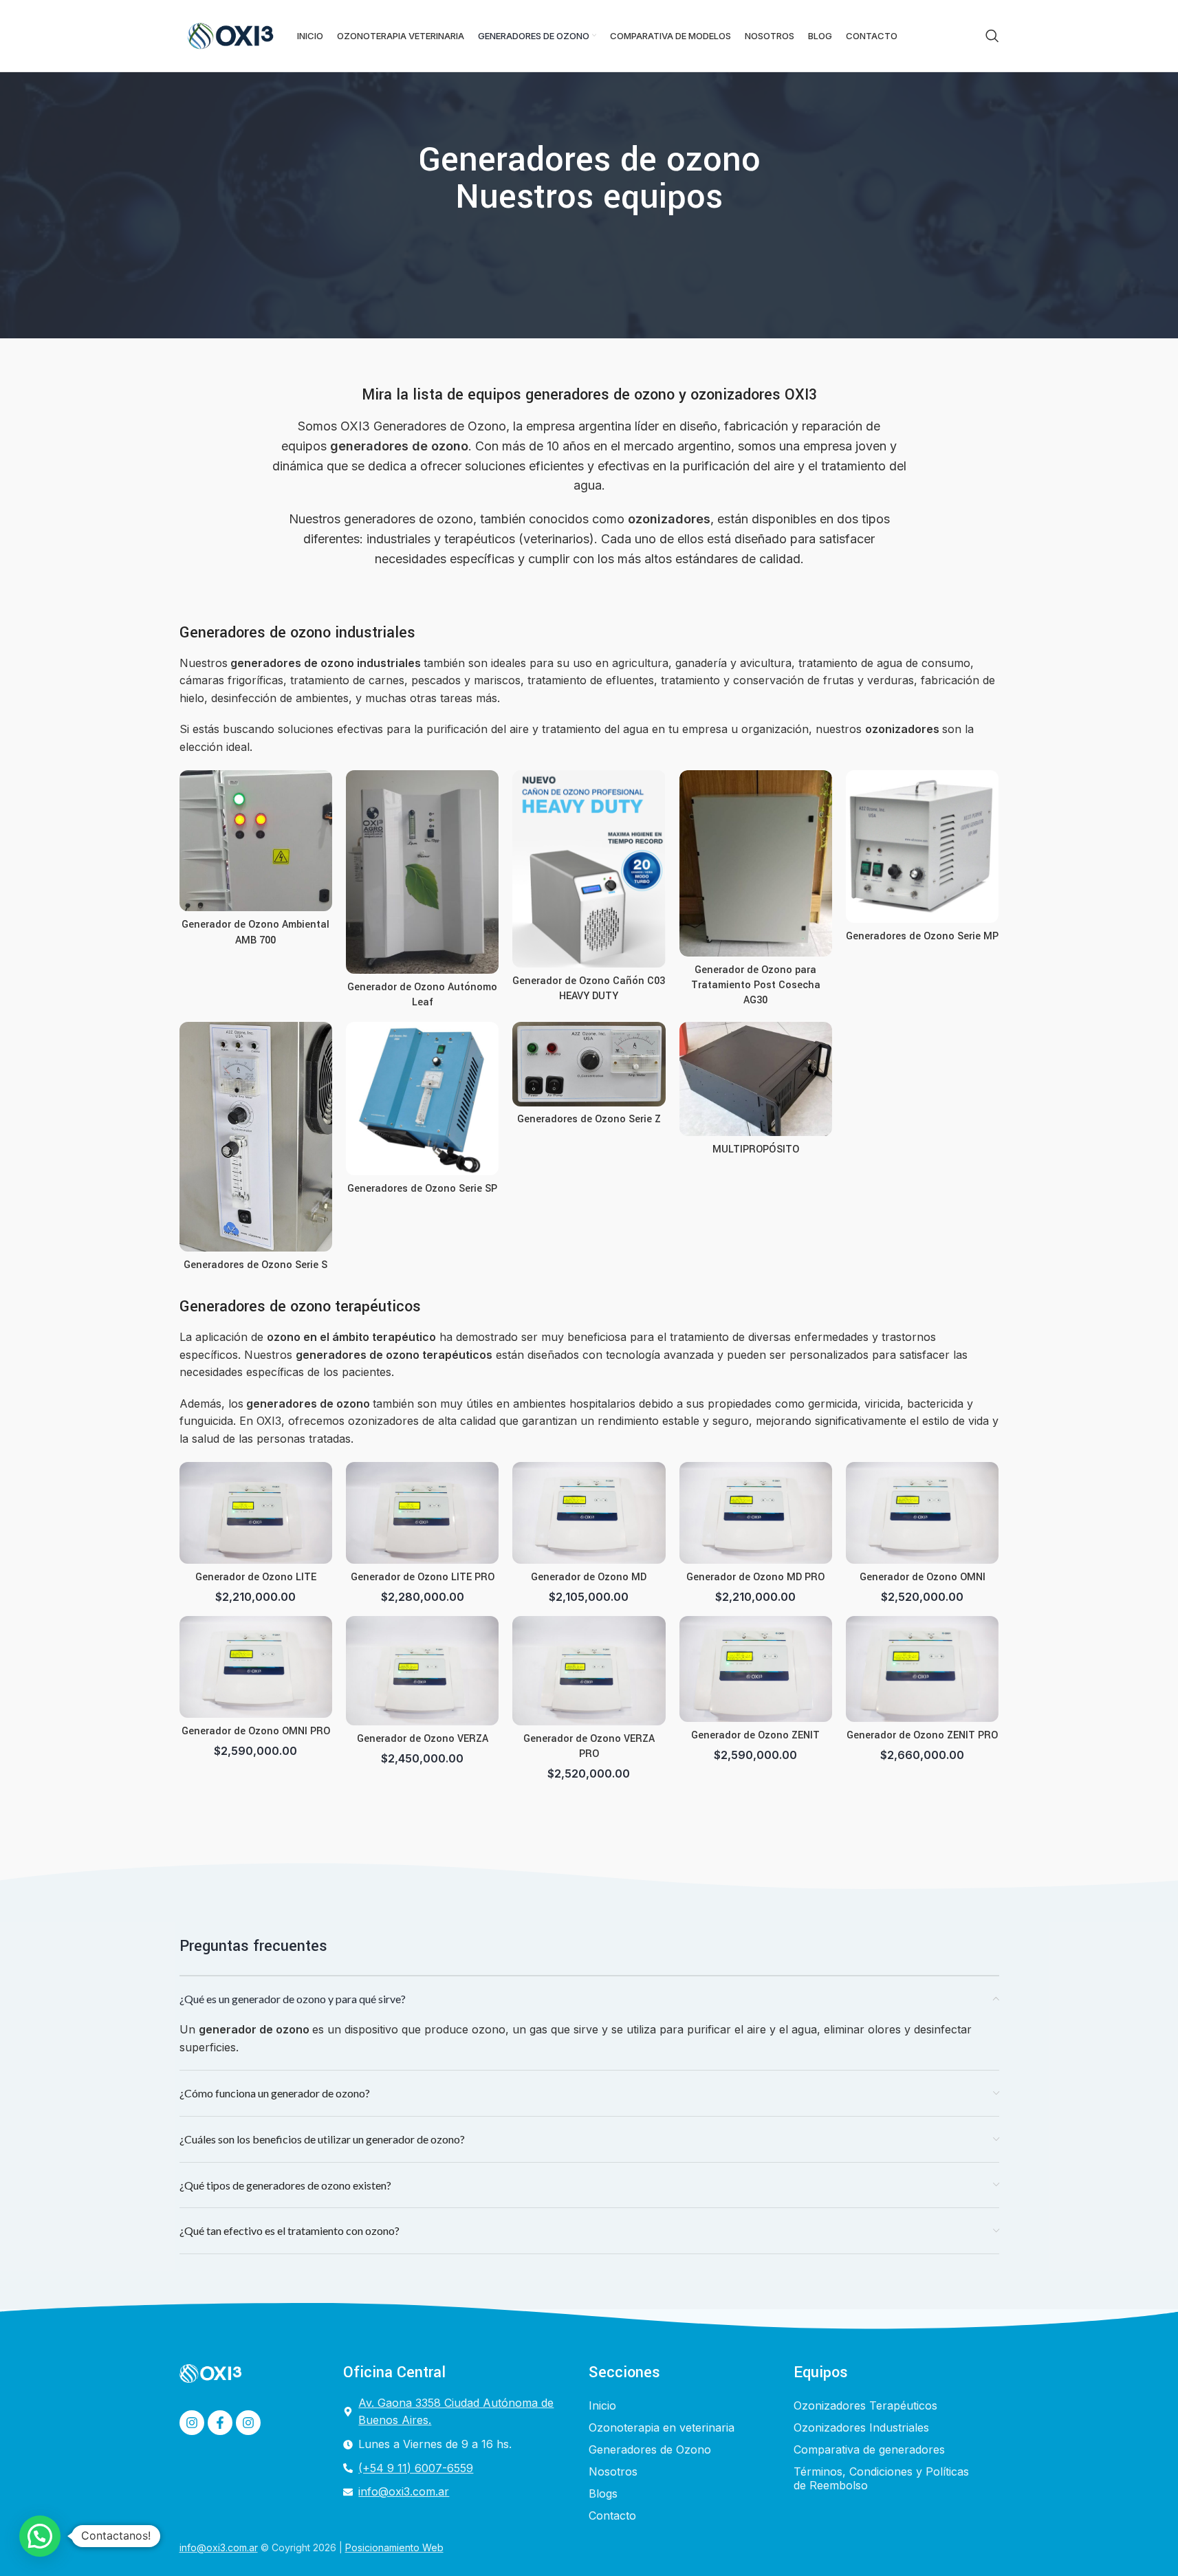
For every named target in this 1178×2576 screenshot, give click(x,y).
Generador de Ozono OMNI (923, 1577)
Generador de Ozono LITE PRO (423, 1577)
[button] (40, 2536)
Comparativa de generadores (869, 2449)
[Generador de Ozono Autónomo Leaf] (422, 872)
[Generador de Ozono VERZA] (422, 1671)
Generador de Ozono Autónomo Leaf (422, 995)
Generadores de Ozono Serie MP (922, 936)
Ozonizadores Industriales (861, 2427)
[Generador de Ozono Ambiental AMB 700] (256, 841)
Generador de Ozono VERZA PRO (589, 1746)
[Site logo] (231, 34)
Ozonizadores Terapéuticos (865, 2405)
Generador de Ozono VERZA (423, 1739)
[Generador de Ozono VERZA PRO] (589, 1671)
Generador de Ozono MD (589, 1577)
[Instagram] (192, 2423)
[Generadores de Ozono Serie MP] (922, 847)
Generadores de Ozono (650, 2449)
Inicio (602, 2405)
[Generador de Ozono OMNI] (922, 1513)
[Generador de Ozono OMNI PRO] (256, 1667)
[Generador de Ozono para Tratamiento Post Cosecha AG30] (756, 863)
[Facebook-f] (220, 2423)
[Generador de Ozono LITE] (256, 1513)
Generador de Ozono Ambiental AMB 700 (255, 932)
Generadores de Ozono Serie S (255, 1265)
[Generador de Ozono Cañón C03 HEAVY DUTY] (589, 869)
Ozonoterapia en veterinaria (662, 2427)
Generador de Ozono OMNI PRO (256, 1731)
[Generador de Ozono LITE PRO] (422, 1513)
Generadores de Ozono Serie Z (589, 1119)
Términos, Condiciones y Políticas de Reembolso (881, 2478)
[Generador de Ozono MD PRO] (756, 1513)
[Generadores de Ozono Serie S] (256, 1137)
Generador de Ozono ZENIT (755, 1735)
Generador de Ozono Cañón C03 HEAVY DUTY (589, 989)
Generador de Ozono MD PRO (755, 1577)
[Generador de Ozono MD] (589, 1513)
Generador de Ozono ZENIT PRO (922, 1735)
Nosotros (613, 2471)
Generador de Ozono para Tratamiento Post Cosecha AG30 (756, 985)
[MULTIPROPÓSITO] (756, 1079)
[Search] (992, 36)
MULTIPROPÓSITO (756, 1149)
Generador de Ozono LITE (256, 1577)
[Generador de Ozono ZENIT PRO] (922, 1669)
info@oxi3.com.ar (219, 2547)
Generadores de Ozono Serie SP (422, 1189)
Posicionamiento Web (394, 2547)
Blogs (603, 2493)
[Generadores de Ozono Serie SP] (422, 1098)
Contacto (612, 2515)
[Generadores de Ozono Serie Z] (589, 1064)
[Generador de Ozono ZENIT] (756, 1669)
